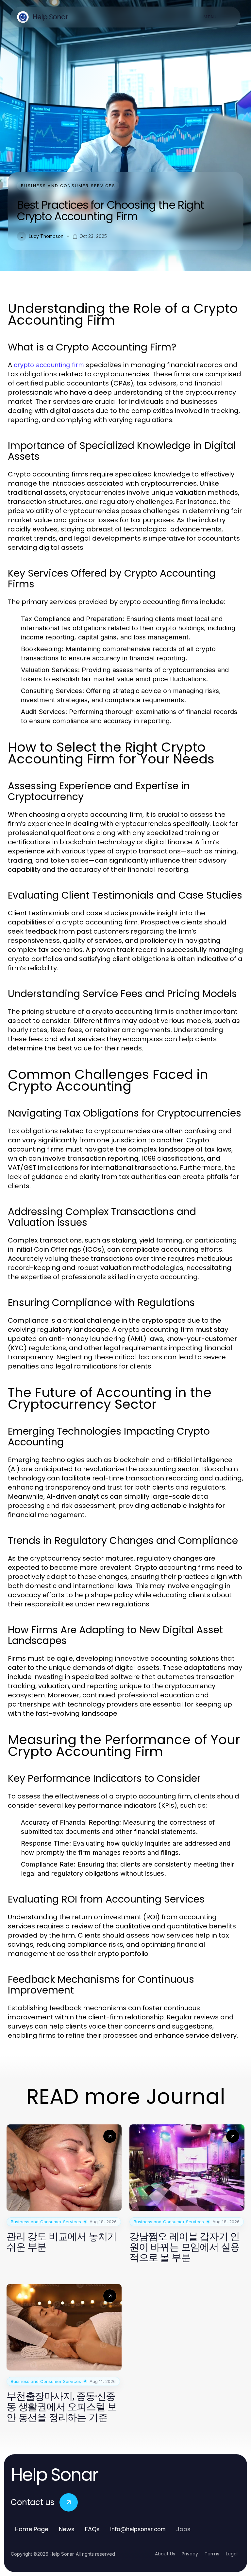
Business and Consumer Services (68, 186)
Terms (212, 2554)
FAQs (92, 2529)
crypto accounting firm (49, 365)
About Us (165, 2554)
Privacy (190, 2554)
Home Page (32, 2529)
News (67, 2529)
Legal (232, 2554)
